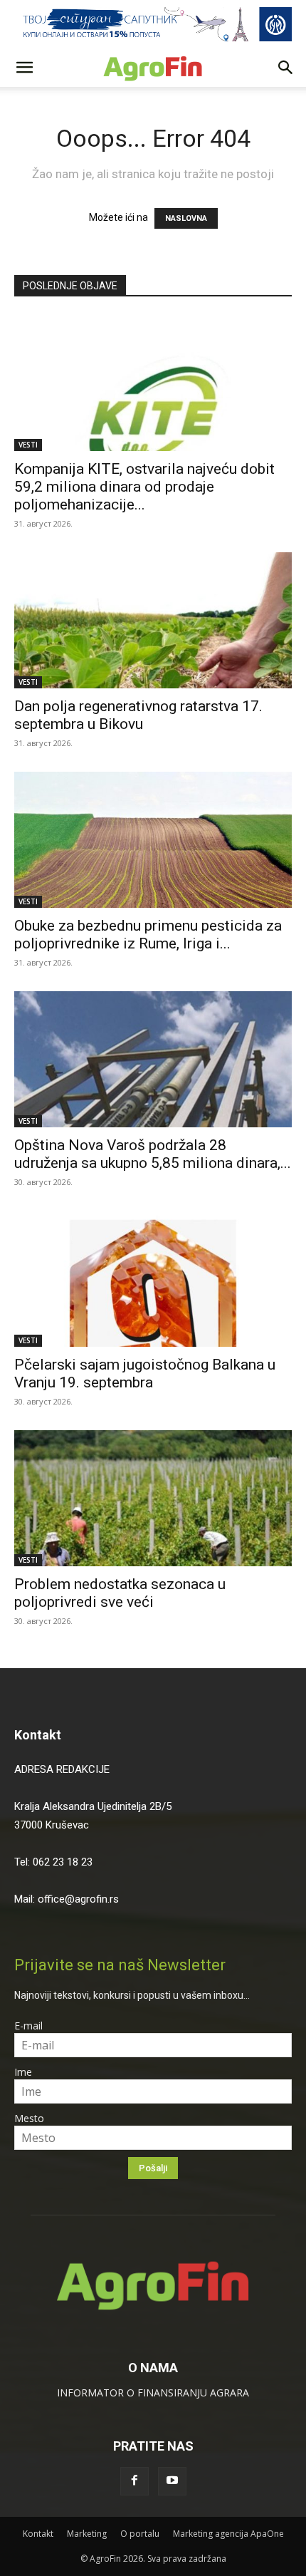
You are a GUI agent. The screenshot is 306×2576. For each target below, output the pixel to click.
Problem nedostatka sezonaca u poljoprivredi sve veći (120, 1593)
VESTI (28, 445)
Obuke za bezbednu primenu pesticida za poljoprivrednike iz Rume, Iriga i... (148, 935)
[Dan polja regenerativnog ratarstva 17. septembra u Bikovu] (153, 620)
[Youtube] (172, 2481)
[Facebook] (134, 2481)
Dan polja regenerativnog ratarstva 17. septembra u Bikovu (138, 715)
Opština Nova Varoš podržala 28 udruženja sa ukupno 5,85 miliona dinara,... (153, 1154)
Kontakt (38, 1735)
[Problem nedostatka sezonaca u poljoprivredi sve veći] (153, 1498)
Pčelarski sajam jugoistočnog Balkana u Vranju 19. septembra (145, 1374)
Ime (23, 2072)
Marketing (87, 2534)
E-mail (28, 2026)
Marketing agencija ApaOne (228, 2534)
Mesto (29, 2118)
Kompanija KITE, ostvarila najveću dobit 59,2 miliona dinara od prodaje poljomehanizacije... (144, 487)
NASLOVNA (186, 218)
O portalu (140, 2534)
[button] (24, 68)
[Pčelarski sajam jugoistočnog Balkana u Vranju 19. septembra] (153, 1279)
